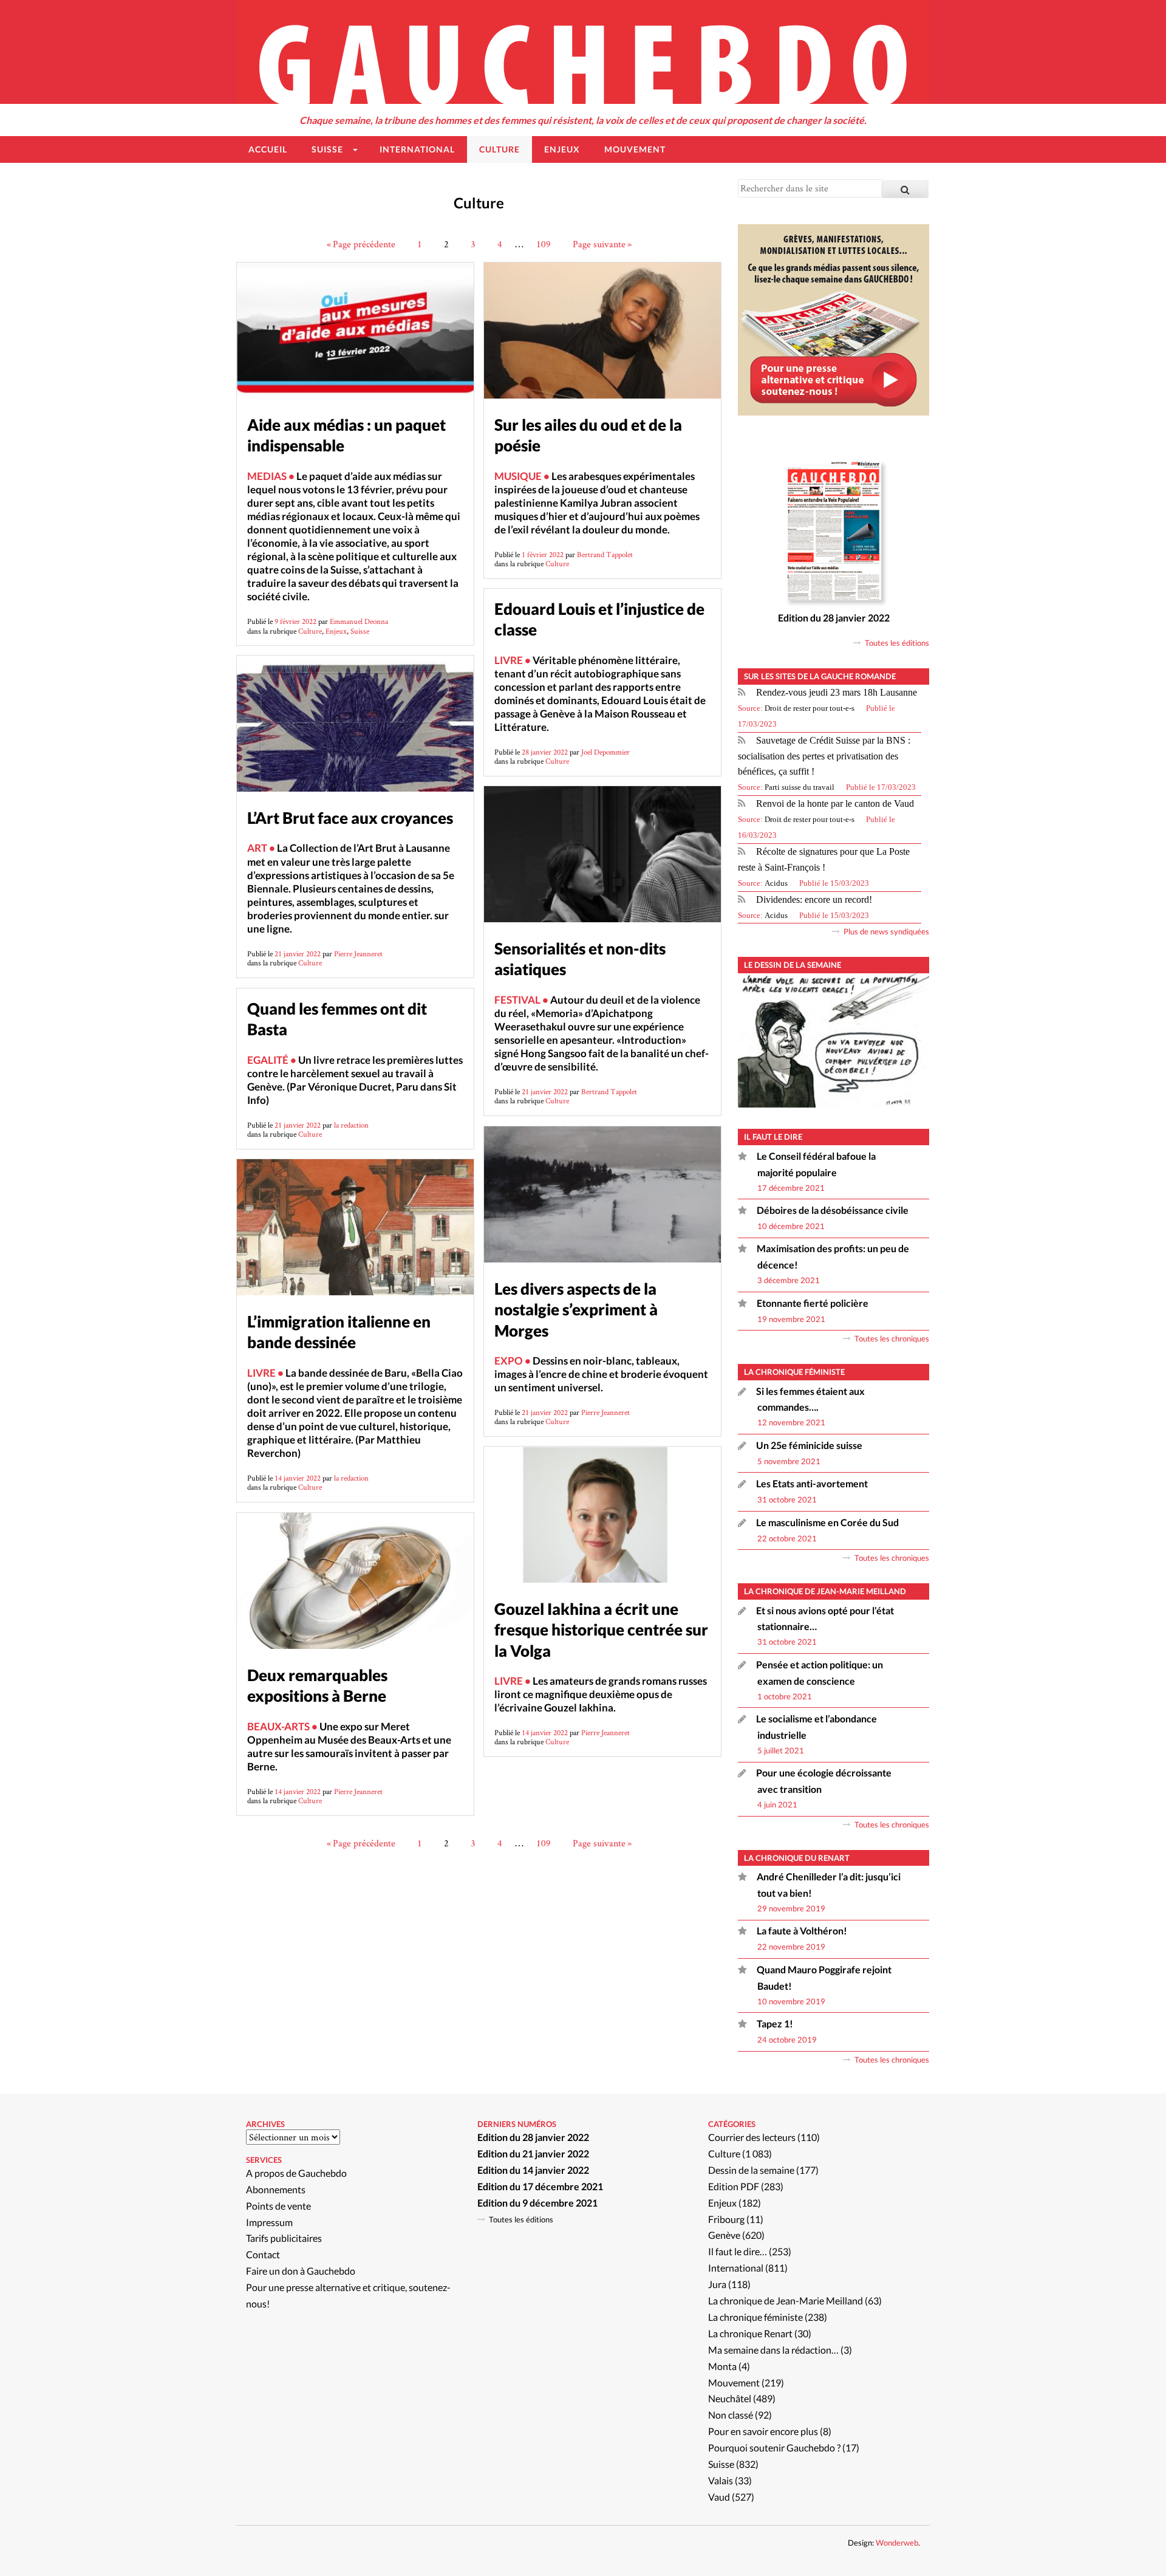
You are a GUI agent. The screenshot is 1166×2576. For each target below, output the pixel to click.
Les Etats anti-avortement (812, 1483)
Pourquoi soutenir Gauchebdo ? (774, 2448)
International (736, 2268)
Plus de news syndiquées (886, 931)
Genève (724, 2235)
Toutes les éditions (897, 643)
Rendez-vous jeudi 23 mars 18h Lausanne (837, 692)
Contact (263, 2254)
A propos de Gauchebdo (296, 2173)
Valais (721, 2480)
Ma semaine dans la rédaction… (773, 2350)
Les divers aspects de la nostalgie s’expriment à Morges (576, 1309)
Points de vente (278, 2206)
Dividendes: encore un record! (814, 899)
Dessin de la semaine (751, 2170)
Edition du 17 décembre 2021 (540, 2186)
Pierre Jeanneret (358, 954)
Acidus (776, 883)
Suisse (360, 631)
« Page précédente (361, 244)
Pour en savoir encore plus (763, 2431)
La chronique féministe (755, 2317)
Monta (722, 2366)
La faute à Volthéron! (802, 1930)
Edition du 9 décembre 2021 (537, 2203)
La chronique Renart (750, 2333)
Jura (717, 2284)
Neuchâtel (730, 2398)
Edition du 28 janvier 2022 (834, 618)
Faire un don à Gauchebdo (301, 2271)
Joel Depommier (605, 752)
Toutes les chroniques (892, 1338)
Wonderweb (897, 2543)
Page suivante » (602, 244)
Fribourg (726, 2219)
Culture (310, 631)
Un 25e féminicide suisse (809, 1445)
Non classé (731, 2415)
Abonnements (276, 2189)
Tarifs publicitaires (284, 2238)
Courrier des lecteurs (752, 2137)
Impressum (269, 2222)
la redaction (351, 1125)
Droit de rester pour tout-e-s (810, 708)
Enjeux (336, 631)
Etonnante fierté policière (813, 1303)
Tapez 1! (775, 2023)
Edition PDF (734, 2186)
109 (544, 244)
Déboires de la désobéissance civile (833, 1210)
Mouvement (734, 2382)
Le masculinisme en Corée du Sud (827, 1522)
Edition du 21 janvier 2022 (533, 2153)
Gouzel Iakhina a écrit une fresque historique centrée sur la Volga (601, 1629)
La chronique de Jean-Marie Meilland (786, 2300)
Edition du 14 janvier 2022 (533, 2170)
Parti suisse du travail (799, 787)
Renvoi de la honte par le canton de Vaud (835, 803)
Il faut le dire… (738, 2251)
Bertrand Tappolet (605, 554)
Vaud (719, 2497)
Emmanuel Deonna (359, 621)
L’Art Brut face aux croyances (350, 818)
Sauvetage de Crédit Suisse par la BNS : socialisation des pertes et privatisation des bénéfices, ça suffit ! (824, 756)
